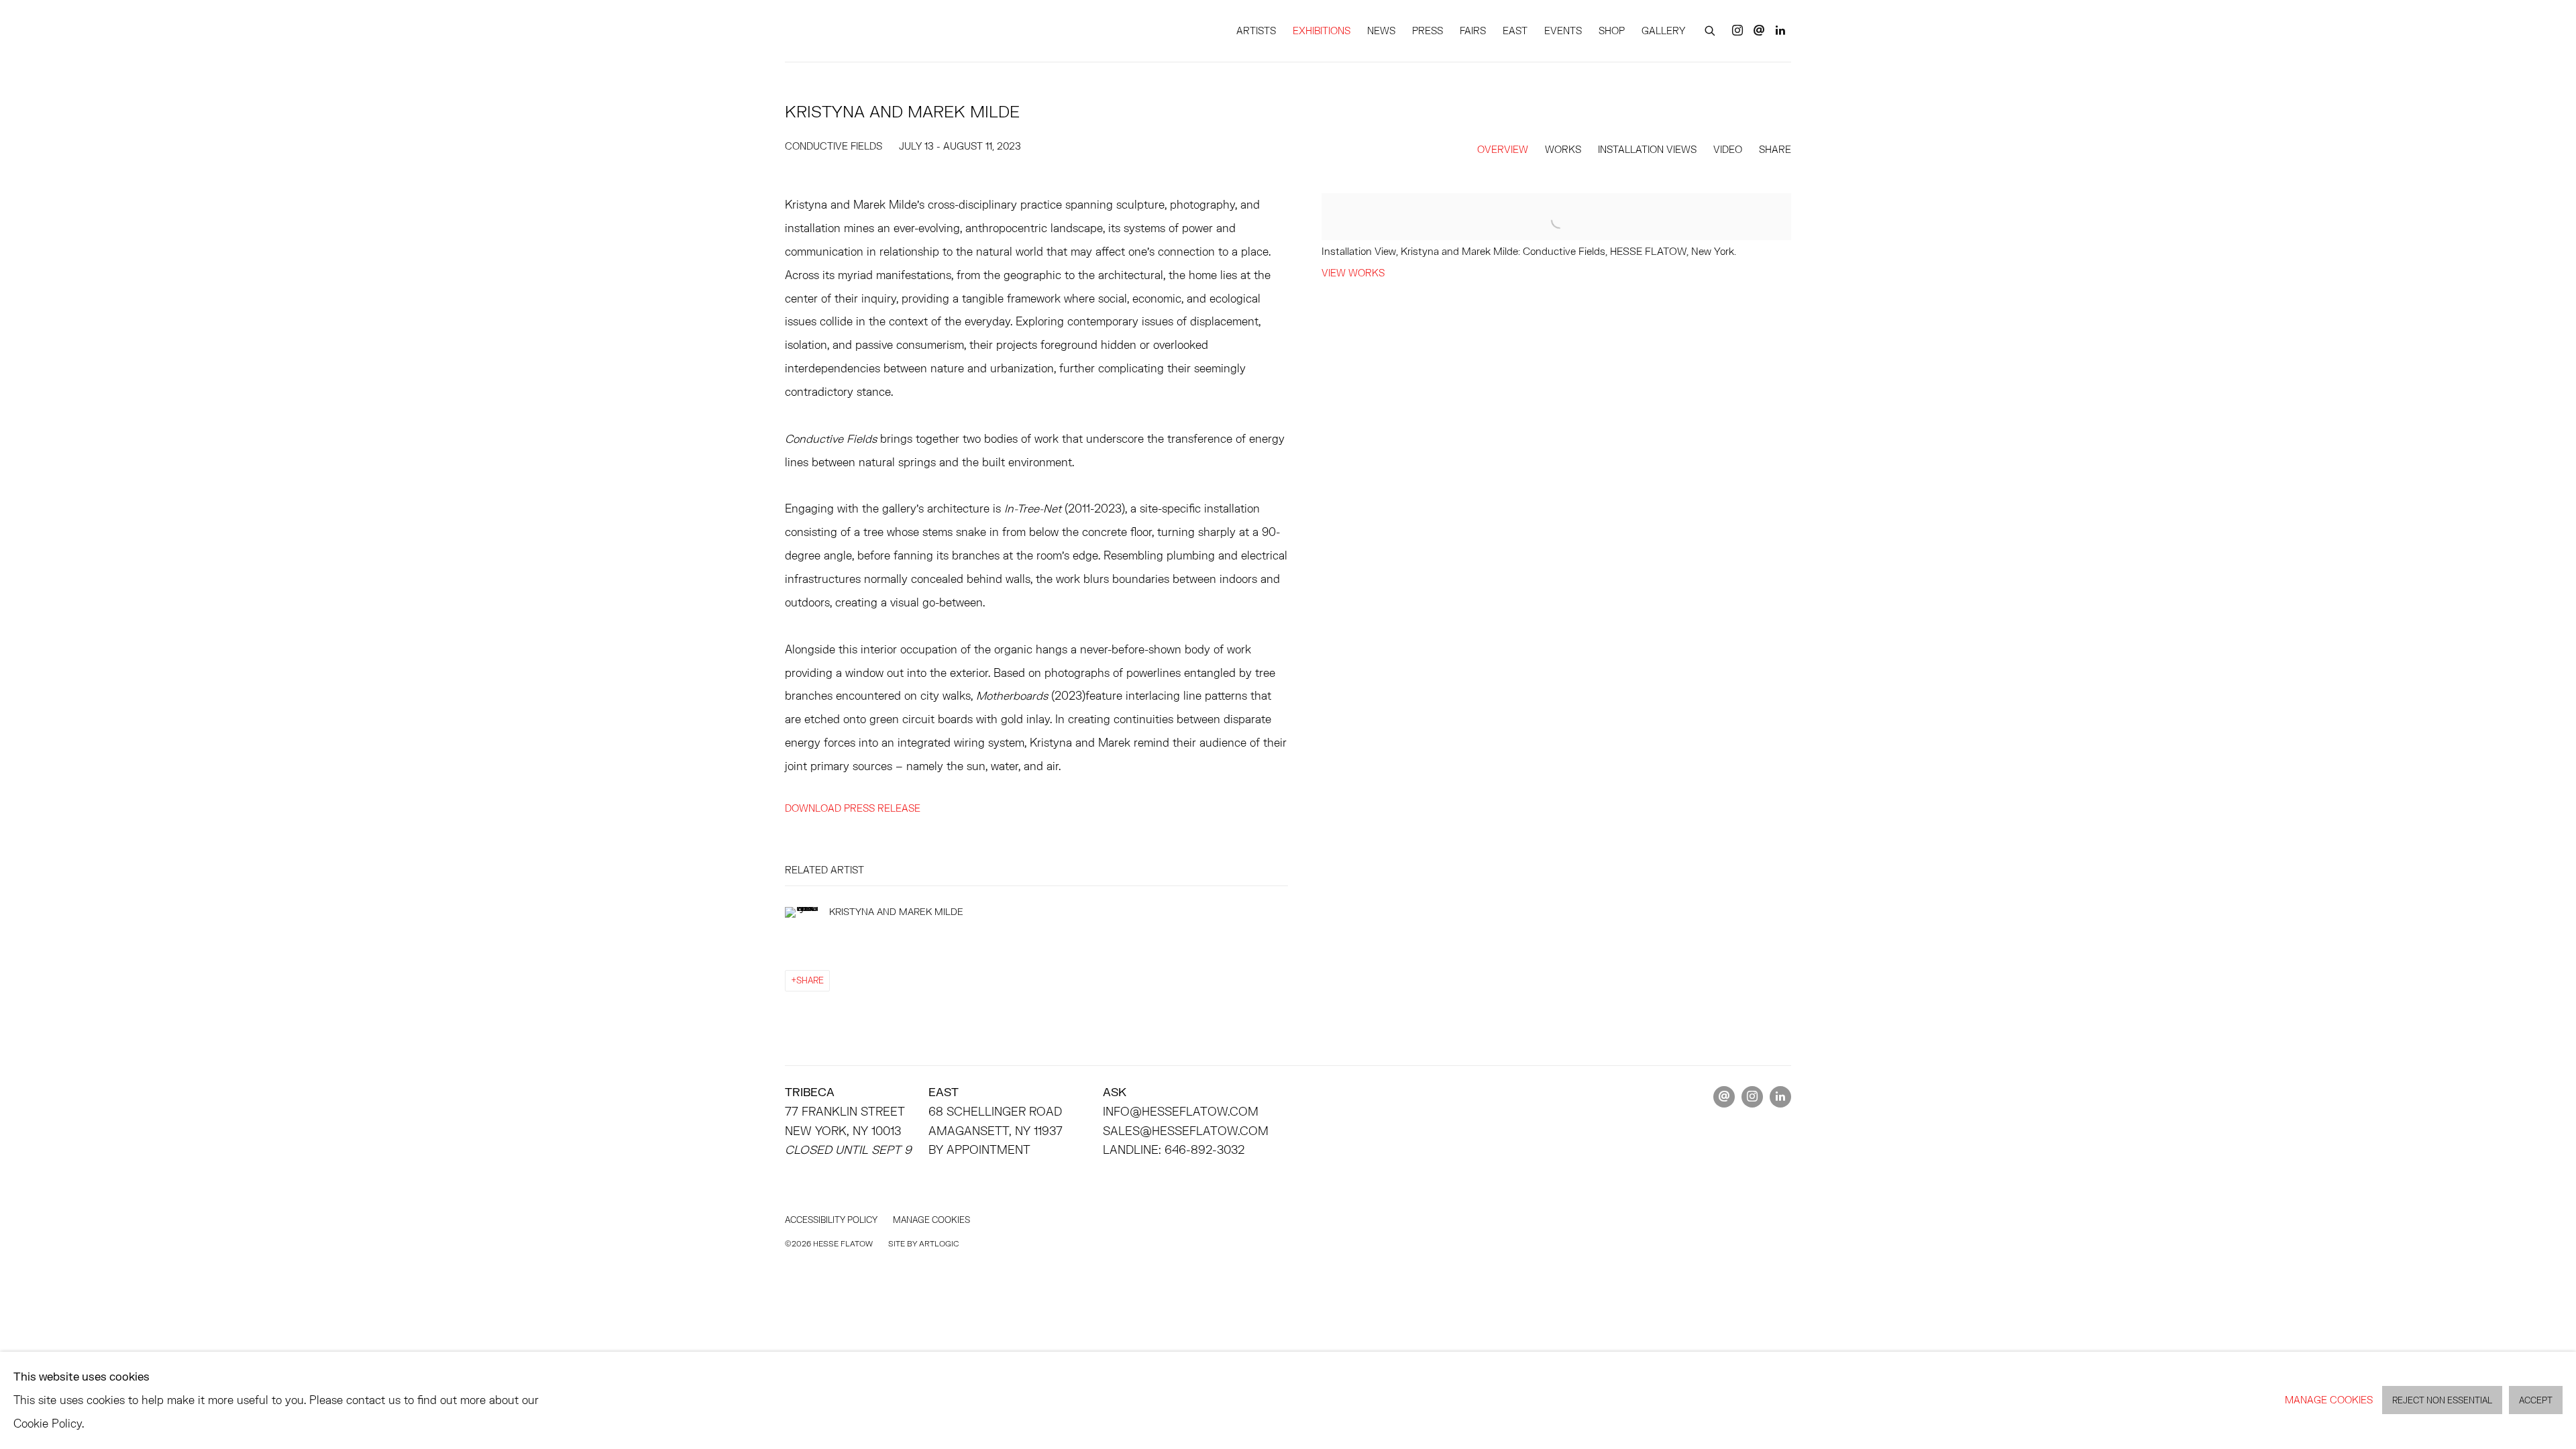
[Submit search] (1711, 29)
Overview (1503, 149)
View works (1353, 273)
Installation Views (1647, 149)
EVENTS (1563, 31)
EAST (1515, 31)
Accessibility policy (831, 1220)
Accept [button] (2536, 1401)
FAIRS (1473, 31)
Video (1728, 149)
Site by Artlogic (923, 1243)
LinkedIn (1780, 31)
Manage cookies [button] (931, 1220)
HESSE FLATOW (845, 31)
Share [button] (1775, 149)
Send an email (1759, 31)
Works (1563, 149)
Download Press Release (853, 808)
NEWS (1381, 31)
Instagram (1737, 31)
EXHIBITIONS (1322, 31)
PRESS (1428, 31)
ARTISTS (1256, 31)
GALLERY (1663, 31)
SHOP (1612, 31)
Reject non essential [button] (2442, 1401)
